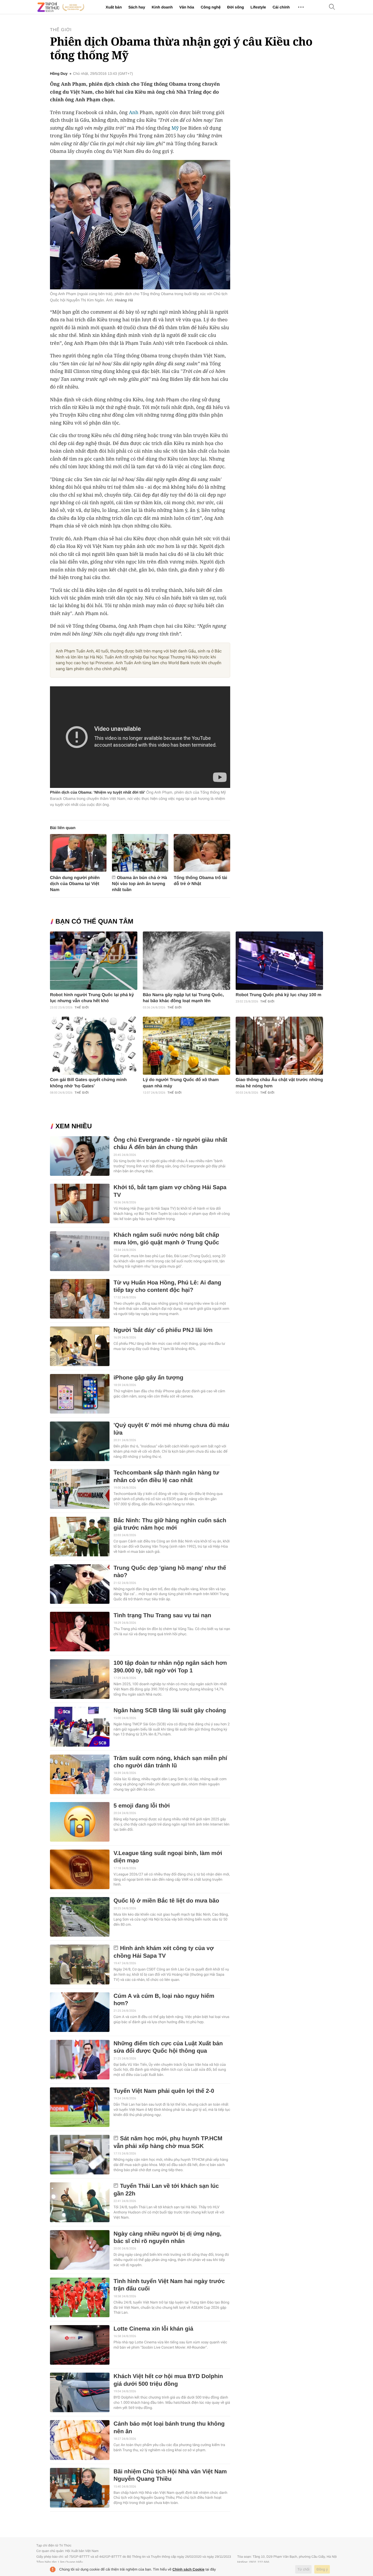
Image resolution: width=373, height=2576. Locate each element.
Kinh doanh (162, 7)
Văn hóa (187, 7)
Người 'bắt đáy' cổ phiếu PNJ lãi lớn (163, 1330)
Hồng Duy (59, 74)
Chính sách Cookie (189, 2569)
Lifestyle (258, 7)
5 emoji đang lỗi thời (142, 1806)
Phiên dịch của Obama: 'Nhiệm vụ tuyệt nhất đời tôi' (97, 792)
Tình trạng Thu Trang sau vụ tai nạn (162, 1615)
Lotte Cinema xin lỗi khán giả (153, 2329)
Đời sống (236, 7)
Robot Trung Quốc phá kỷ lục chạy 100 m (279, 995)
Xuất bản (114, 7)
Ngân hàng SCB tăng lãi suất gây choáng (170, 1710)
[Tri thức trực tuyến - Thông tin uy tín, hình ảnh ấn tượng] (61, 7)
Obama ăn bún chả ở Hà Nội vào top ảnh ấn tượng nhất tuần (140, 884)
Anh (134, 112)
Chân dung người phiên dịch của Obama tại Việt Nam (75, 884)
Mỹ (175, 128)
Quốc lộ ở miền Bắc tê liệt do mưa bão (166, 1901)
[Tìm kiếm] (332, 7)
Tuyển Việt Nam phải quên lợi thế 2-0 (164, 2091)
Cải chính (281, 7)
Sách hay (137, 7)
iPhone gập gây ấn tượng (148, 1378)
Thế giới (61, 30)
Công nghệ (211, 7)
